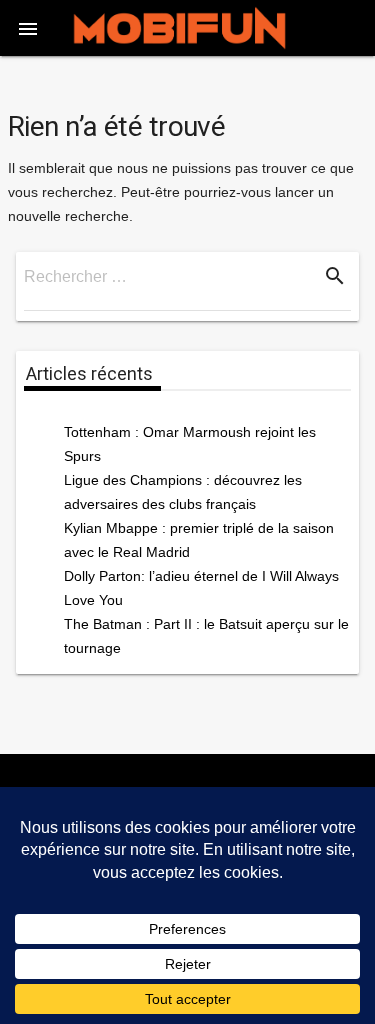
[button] (28, 28)
